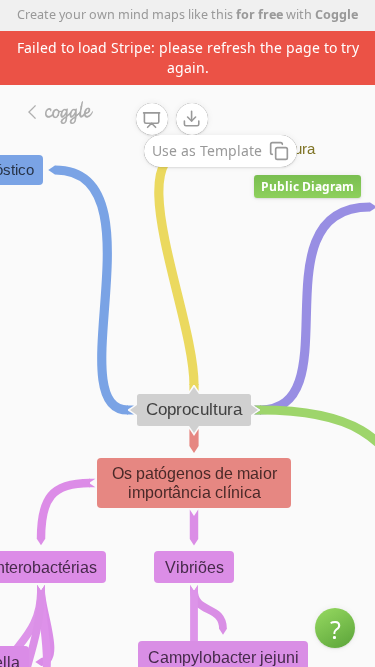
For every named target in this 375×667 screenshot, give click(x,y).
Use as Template (207, 150)
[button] (335, 628)
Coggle (336, 14)
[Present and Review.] (152, 120)
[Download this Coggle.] (192, 119)
